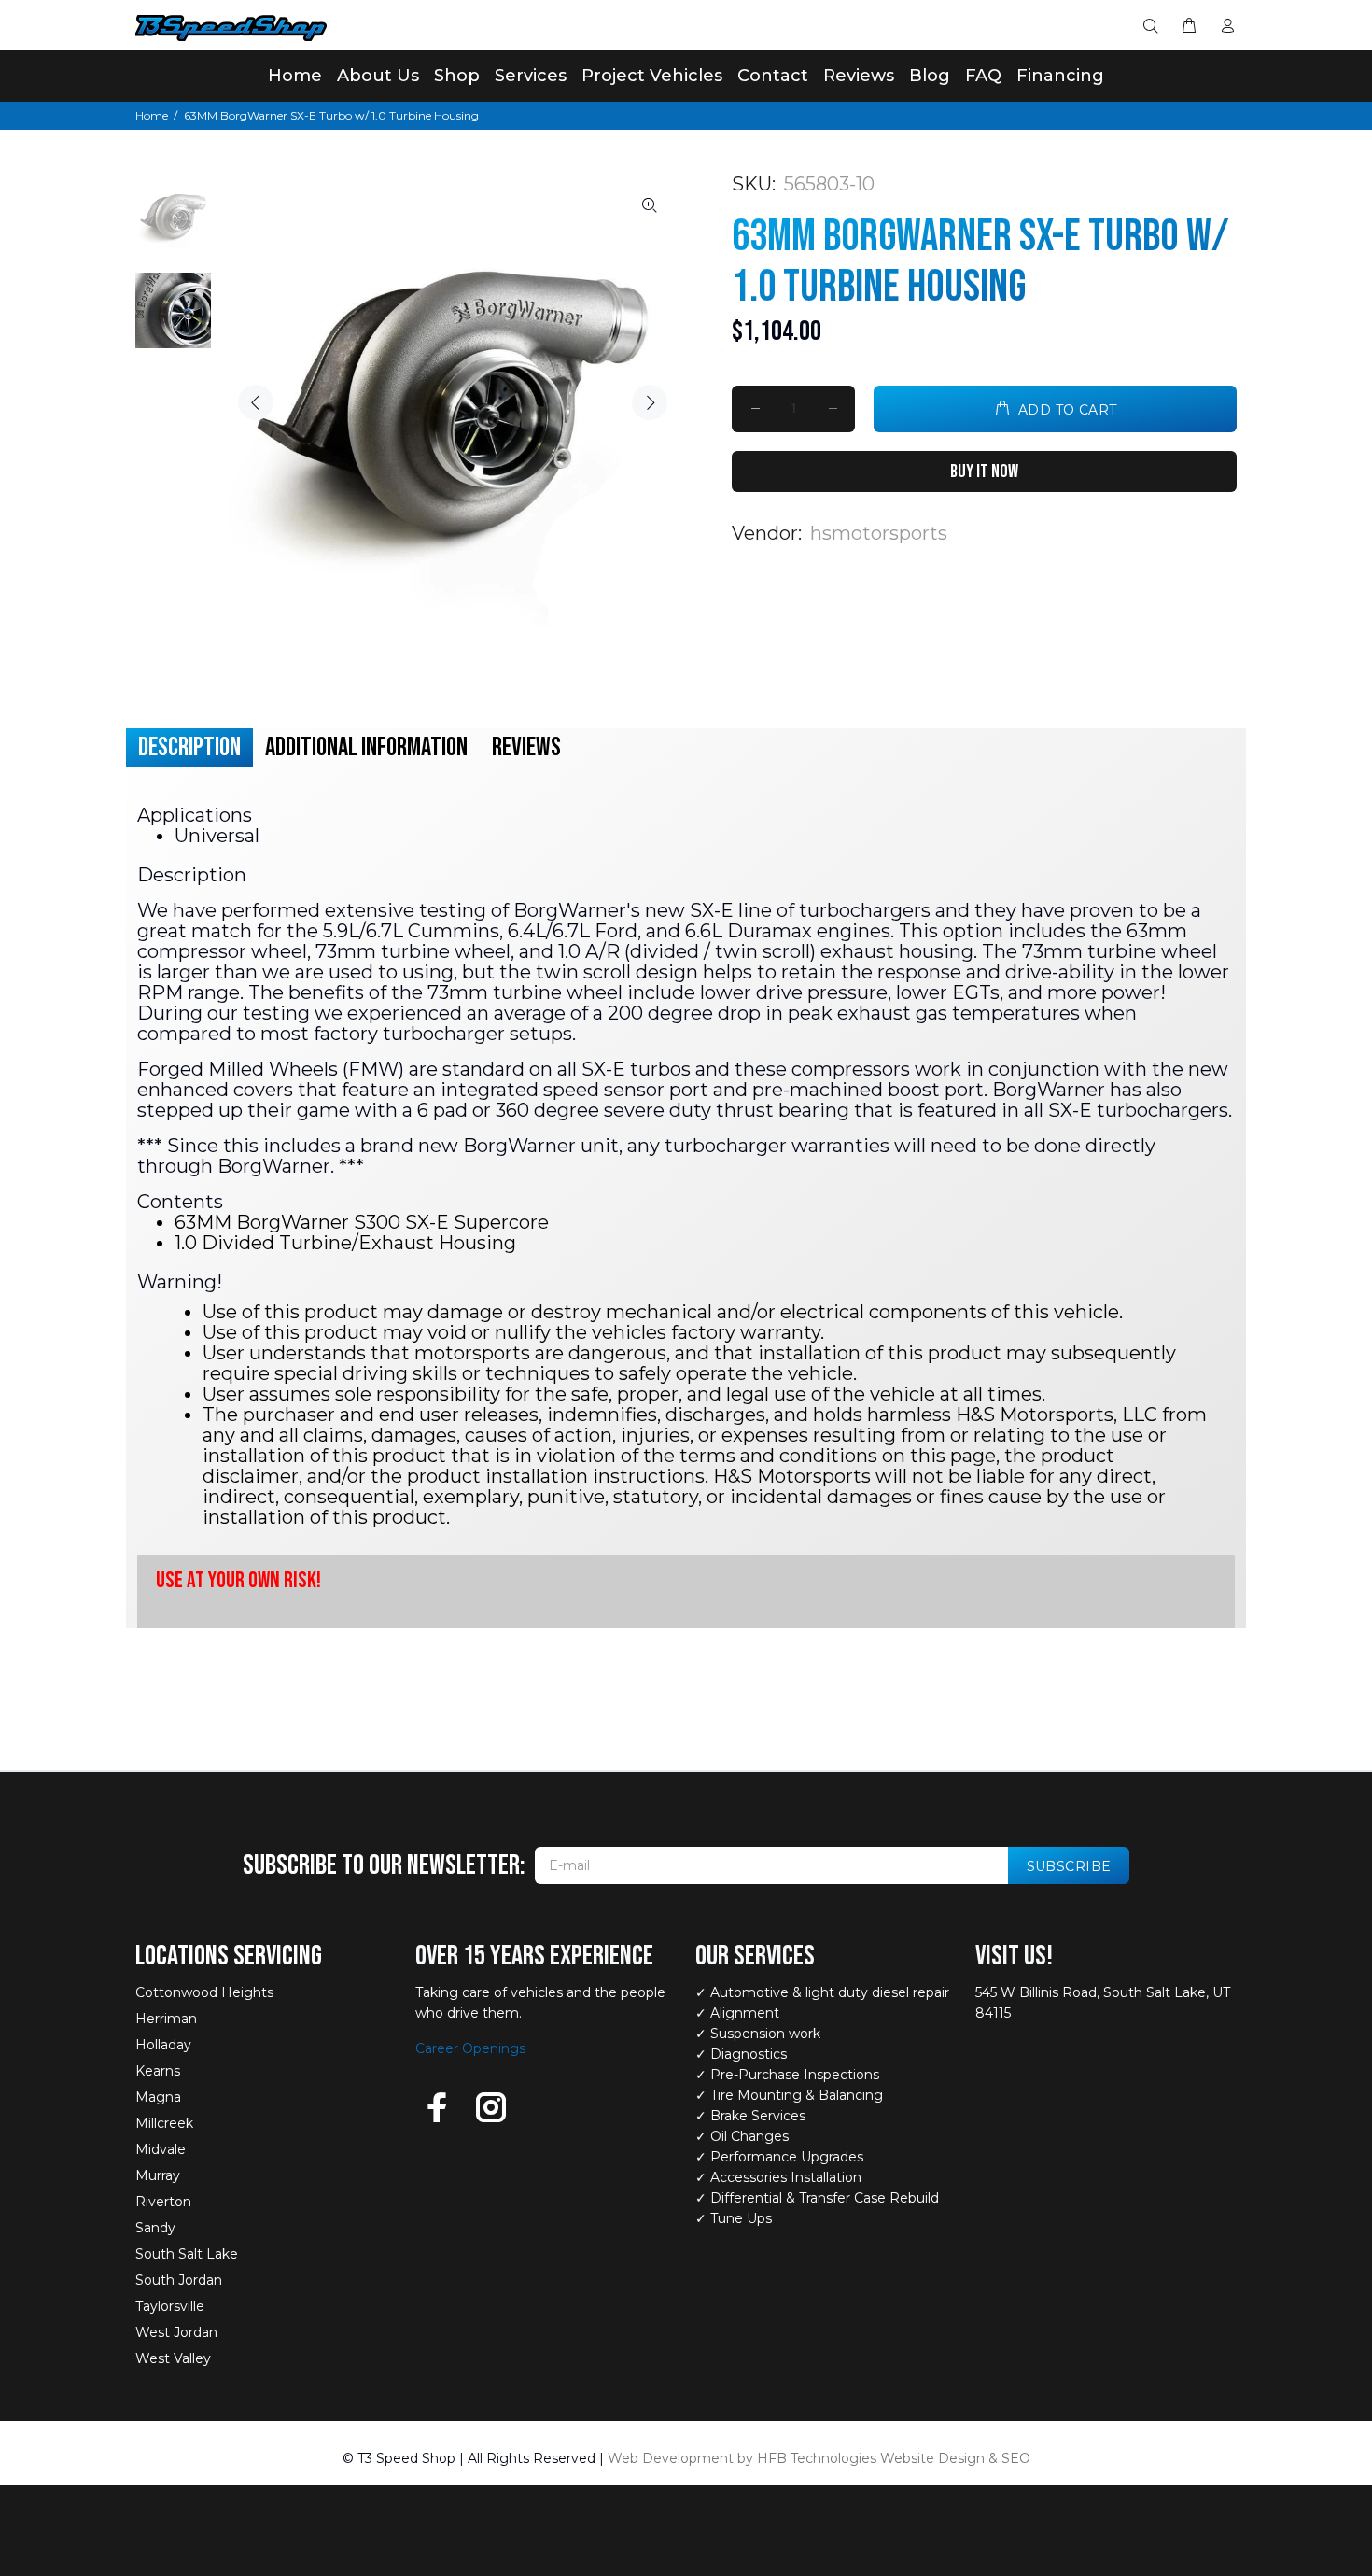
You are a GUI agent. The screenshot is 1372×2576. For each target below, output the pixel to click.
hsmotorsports (879, 533)
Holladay (163, 2045)
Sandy (155, 2228)
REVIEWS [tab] (526, 747)
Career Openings (470, 2048)
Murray (158, 2175)
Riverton (163, 2202)
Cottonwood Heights (204, 1992)
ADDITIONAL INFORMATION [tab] (366, 747)
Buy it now (984, 472)
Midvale (161, 2149)
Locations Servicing (229, 1956)
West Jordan (176, 2332)
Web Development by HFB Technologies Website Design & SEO (819, 2458)
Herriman (166, 2019)
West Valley (173, 2358)
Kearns (158, 2071)
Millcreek (164, 2123)
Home (152, 115)
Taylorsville (170, 2306)
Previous (256, 402)
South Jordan (179, 2280)
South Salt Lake (187, 2254)
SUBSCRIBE (1069, 1866)
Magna (158, 2097)
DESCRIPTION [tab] (189, 747)
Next (650, 402)
